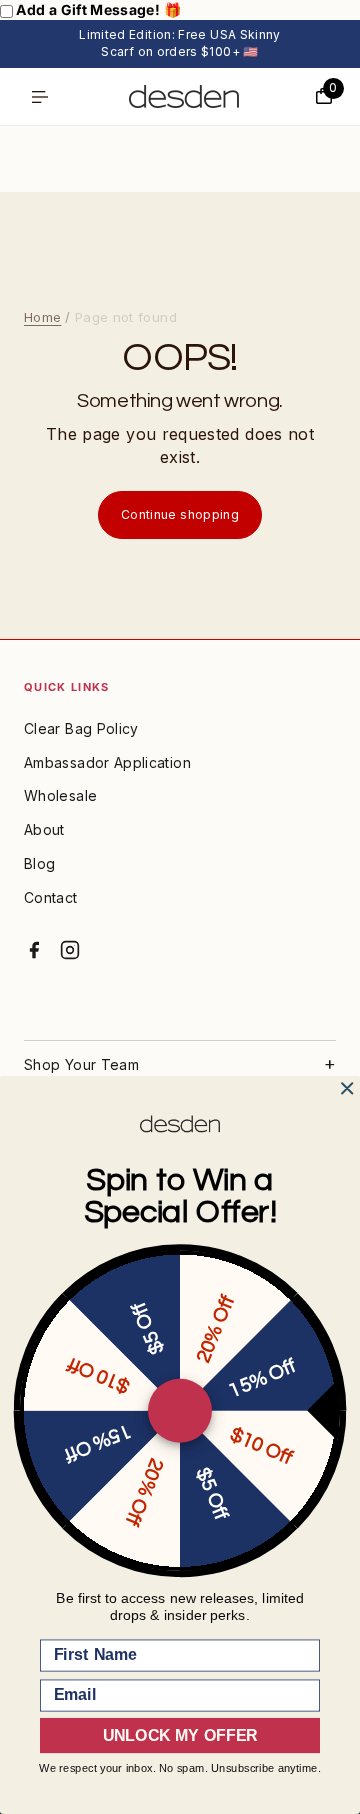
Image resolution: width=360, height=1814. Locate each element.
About (44, 829)
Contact (51, 897)
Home (42, 317)
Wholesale (60, 795)
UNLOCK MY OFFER (180, 1736)
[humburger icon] (40, 97)
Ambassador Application (107, 762)
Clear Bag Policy (81, 728)
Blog (39, 863)
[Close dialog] (347, 1089)
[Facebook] (34, 950)
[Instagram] (70, 950)
